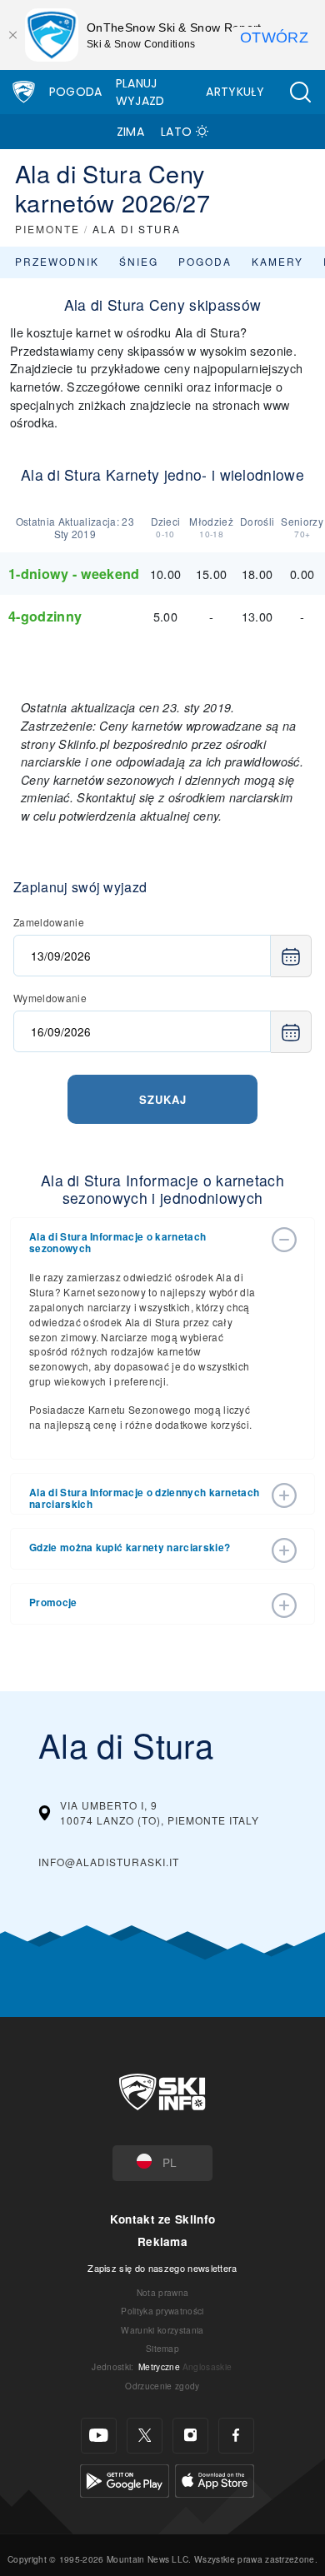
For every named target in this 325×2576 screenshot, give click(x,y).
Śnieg (139, 261)
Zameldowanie (49, 922)
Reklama (162, 2242)
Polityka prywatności (162, 2311)
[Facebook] (236, 2436)
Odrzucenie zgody (162, 2386)
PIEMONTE (47, 229)
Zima (130, 132)
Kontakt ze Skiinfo (163, 2219)
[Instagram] (190, 2436)
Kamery (277, 261)
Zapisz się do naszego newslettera (162, 2268)
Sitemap (162, 2348)
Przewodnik (57, 261)
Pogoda (76, 92)
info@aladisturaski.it (109, 1862)
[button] (300, 92)
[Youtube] (99, 2436)
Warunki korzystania (162, 2330)
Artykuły (235, 92)
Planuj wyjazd (140, 92)
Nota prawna (163, 2292)
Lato (176, 132)
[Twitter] (145, 2436)
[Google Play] (125, 2479)
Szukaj (163, 1099)
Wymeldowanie (50, 998)
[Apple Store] (215, 2479)
